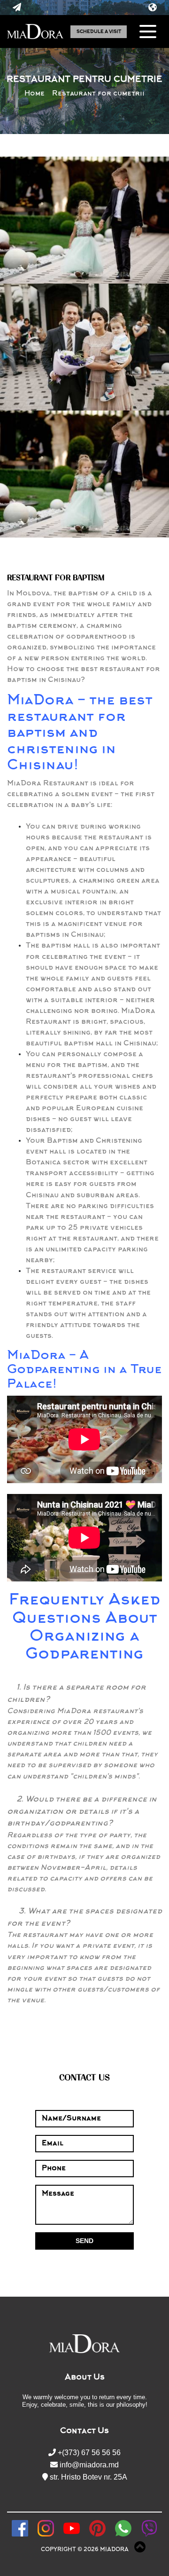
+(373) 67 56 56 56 (88, 2453)
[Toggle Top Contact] (17, 8)
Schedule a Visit (99, 32)
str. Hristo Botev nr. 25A (88, 2477)
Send (84, 2241)
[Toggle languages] (152, 8)
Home (35, 94)
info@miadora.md (88, 2465)
